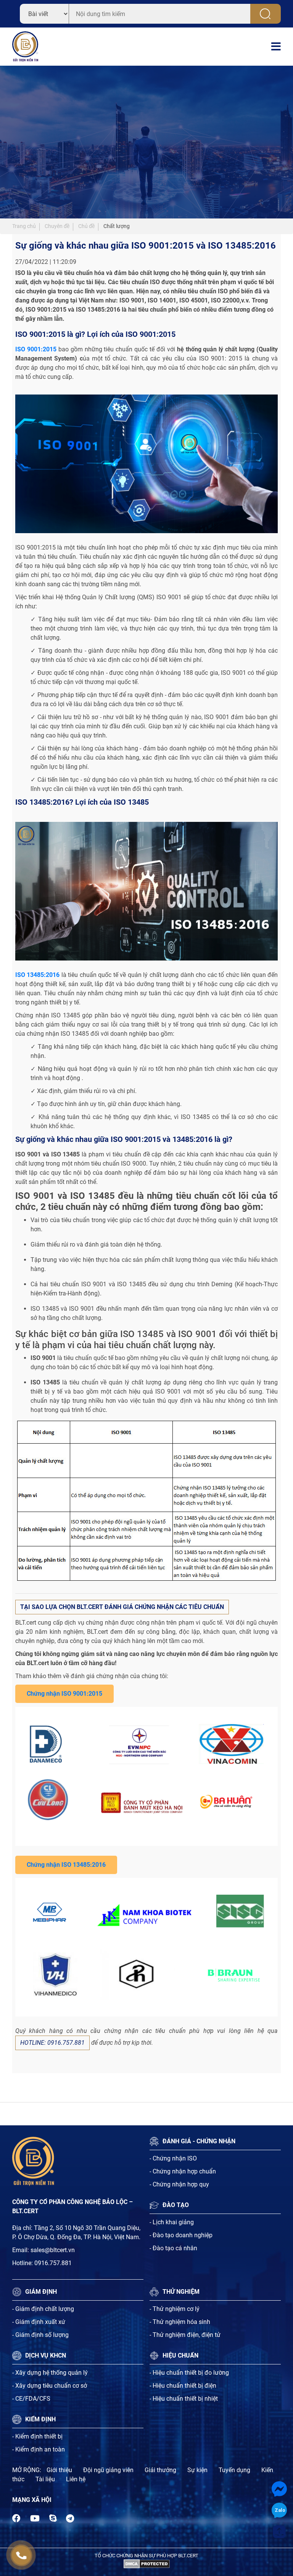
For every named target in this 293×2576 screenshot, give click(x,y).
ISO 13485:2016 (37, 975)
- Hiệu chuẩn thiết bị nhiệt (184, 2399)
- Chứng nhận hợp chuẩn (183, 2171)
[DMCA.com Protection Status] (147, 2564)
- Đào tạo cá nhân (173, 2248)
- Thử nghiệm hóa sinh (180, 2322)
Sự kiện (197, 2470)
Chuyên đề (57, 226)
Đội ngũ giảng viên (108, 2470)
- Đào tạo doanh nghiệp (181, 2235)
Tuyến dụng (234, 2470)
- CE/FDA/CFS (31, 2399)
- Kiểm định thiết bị (37, 2436)
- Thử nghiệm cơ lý (175, 2309)
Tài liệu (45, 2479)
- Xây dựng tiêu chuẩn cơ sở (50, 2386)
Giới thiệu (59, 2470)
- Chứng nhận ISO (173, 2158)
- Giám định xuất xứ (39, 2322)
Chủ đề (86, 226)
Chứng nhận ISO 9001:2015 (64, 1694)
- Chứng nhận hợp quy (179, 2184)
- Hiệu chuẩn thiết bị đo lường (189, 2373)
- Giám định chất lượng (43, 2309)
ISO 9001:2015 (36, 349)
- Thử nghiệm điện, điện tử (185, 2335)
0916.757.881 (53, 2263)
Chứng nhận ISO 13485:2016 (66, 1865)
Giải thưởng (160, 2470)
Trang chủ (24, 226)
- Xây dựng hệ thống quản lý (50, 2373)
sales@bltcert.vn (53, 2250)
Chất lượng (117, 226)
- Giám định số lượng (40, 2335)
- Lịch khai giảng (172, 2222)
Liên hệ (76, 2479)
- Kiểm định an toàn (39, 2449)
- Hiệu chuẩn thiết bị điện (183, 2386)
